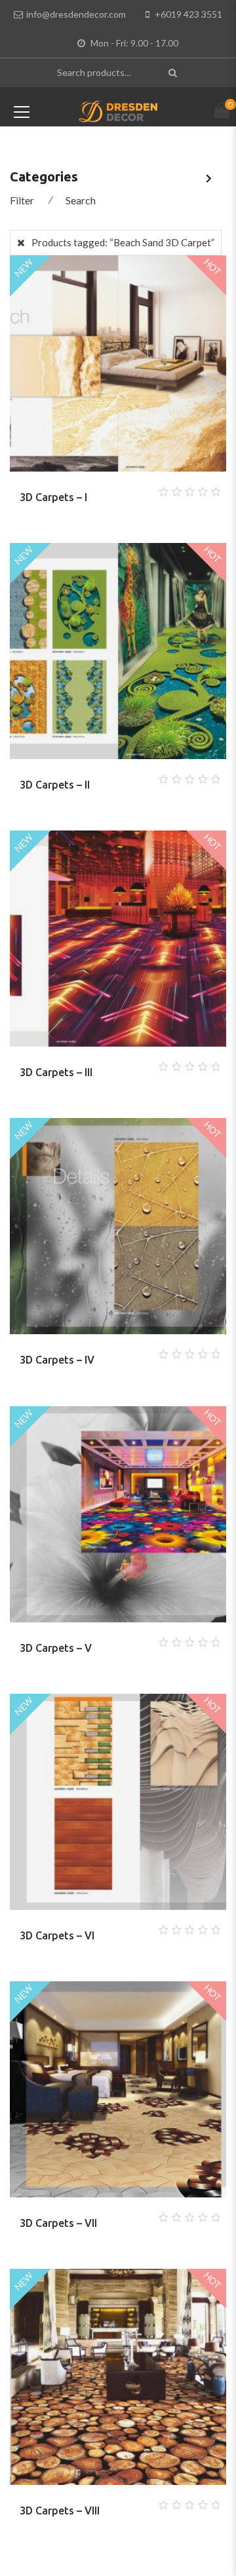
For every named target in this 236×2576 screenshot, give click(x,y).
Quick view (134, 488)
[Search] (174, 72)
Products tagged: (123, 242)
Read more (102, 488)
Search (81, 200)
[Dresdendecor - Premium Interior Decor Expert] (118, 110)
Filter (22, 200)
